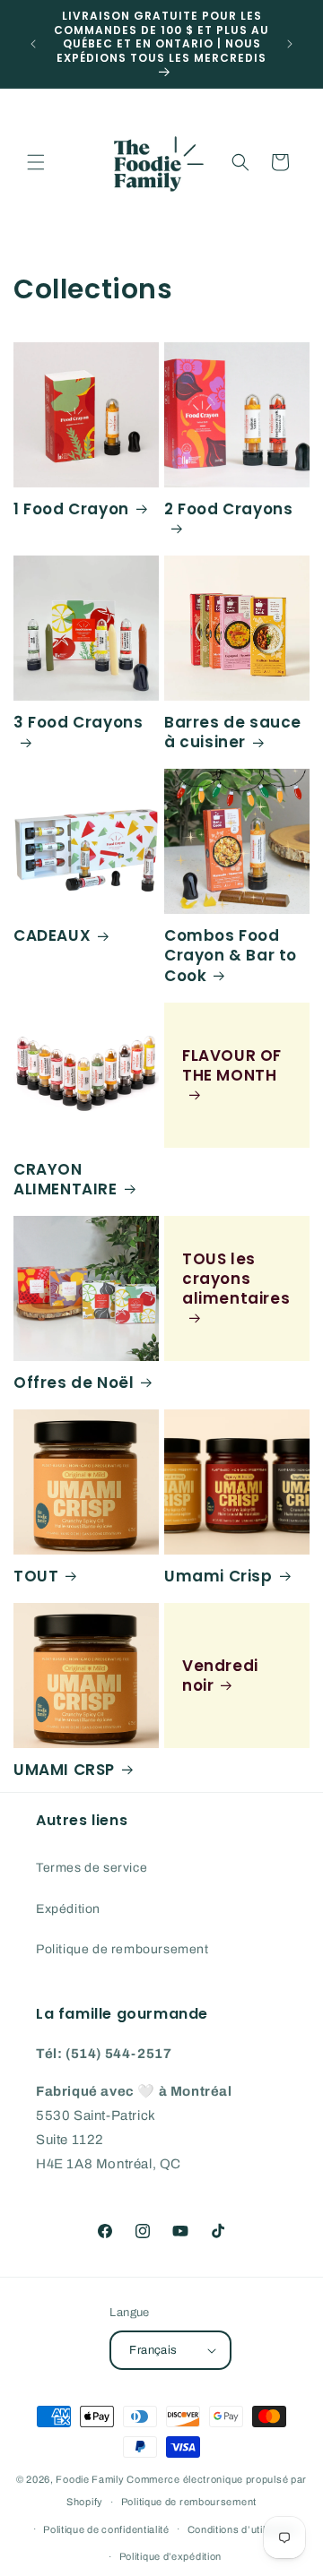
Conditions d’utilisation (243, 2529)
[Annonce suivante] (290, 44)
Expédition (68, 1909)
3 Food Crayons (78, 723)
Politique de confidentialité (106, 2529)
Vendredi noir (220, 1676)
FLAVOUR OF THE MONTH (232, 1065)
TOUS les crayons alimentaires (236, 1279)
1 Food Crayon (71, 509)
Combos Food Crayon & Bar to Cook (231, 955)
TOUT (36, 1576)
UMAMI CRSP (64, 1770)
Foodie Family (90, 2479)
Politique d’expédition (170, 2556)
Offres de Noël (74, 1383)
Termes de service (92, 1868)
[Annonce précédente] (33, 44)
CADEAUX (52, 935)
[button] (36, 162)
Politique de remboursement (122, 1949)
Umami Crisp (218, 1576)
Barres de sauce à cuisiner (233, 732)
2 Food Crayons (228, 509)
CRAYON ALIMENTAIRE (65, 1179)
